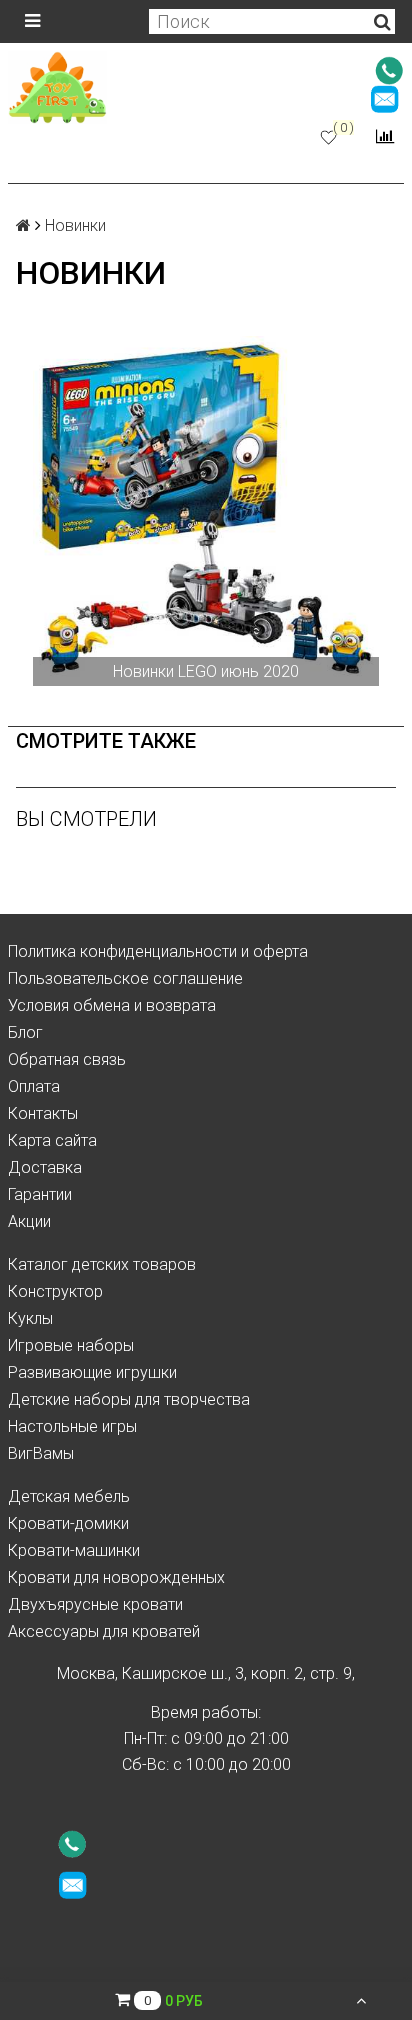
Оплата (34, 1086)
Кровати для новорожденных (116, 1577)
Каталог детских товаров (102, 1264)
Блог (25, 1032)
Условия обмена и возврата (112, 1005)
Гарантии (40, 1194)
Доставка (45, 1167)
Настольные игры (72, 1426)
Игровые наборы (71, 1345)
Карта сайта (52, 1140)
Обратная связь (67, 1059)
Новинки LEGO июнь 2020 (206, 671)
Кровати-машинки (74, 1550)
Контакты (43, 1113)
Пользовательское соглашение (125, 978)
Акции (29, 1221)
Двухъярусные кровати (95, 1604)
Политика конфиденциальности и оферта (158, 951)
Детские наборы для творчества (129, 1399)
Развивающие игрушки (92, 1372)
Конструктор (55, 1291)
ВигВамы (41, 1453)
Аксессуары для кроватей (104, 1631)
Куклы (30, 1318)
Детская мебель (69, 1496)
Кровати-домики (68, 1523)
